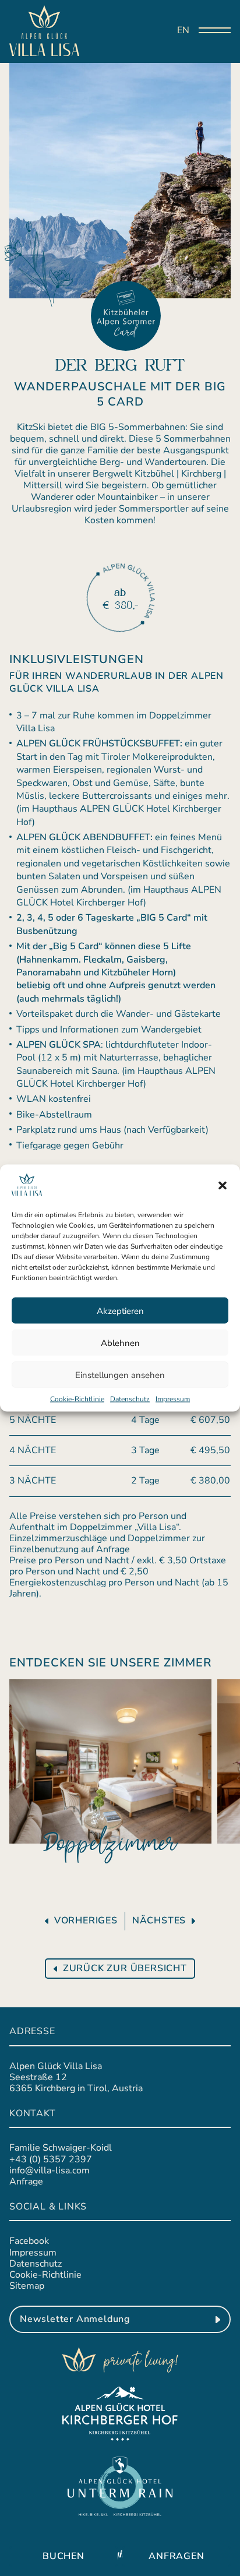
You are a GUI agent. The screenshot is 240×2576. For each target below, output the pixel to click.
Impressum (173, 1399)
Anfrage (26, 2182)
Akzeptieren (120, 1310)
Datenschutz (130, 1399)
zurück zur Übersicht (125, 1968)
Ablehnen (120, 1342)
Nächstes (159, 1921)
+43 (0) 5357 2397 (51, 2159)
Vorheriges (86, 1921)
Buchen (63, 2556)
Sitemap (27, 2286)
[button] (223, 1185)
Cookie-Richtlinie (77, 1399)
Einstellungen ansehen (120, 1375)
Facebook (29, 2241)
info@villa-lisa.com (50, 2170)
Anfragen (176, 2556)
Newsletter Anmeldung (75, 2319)
